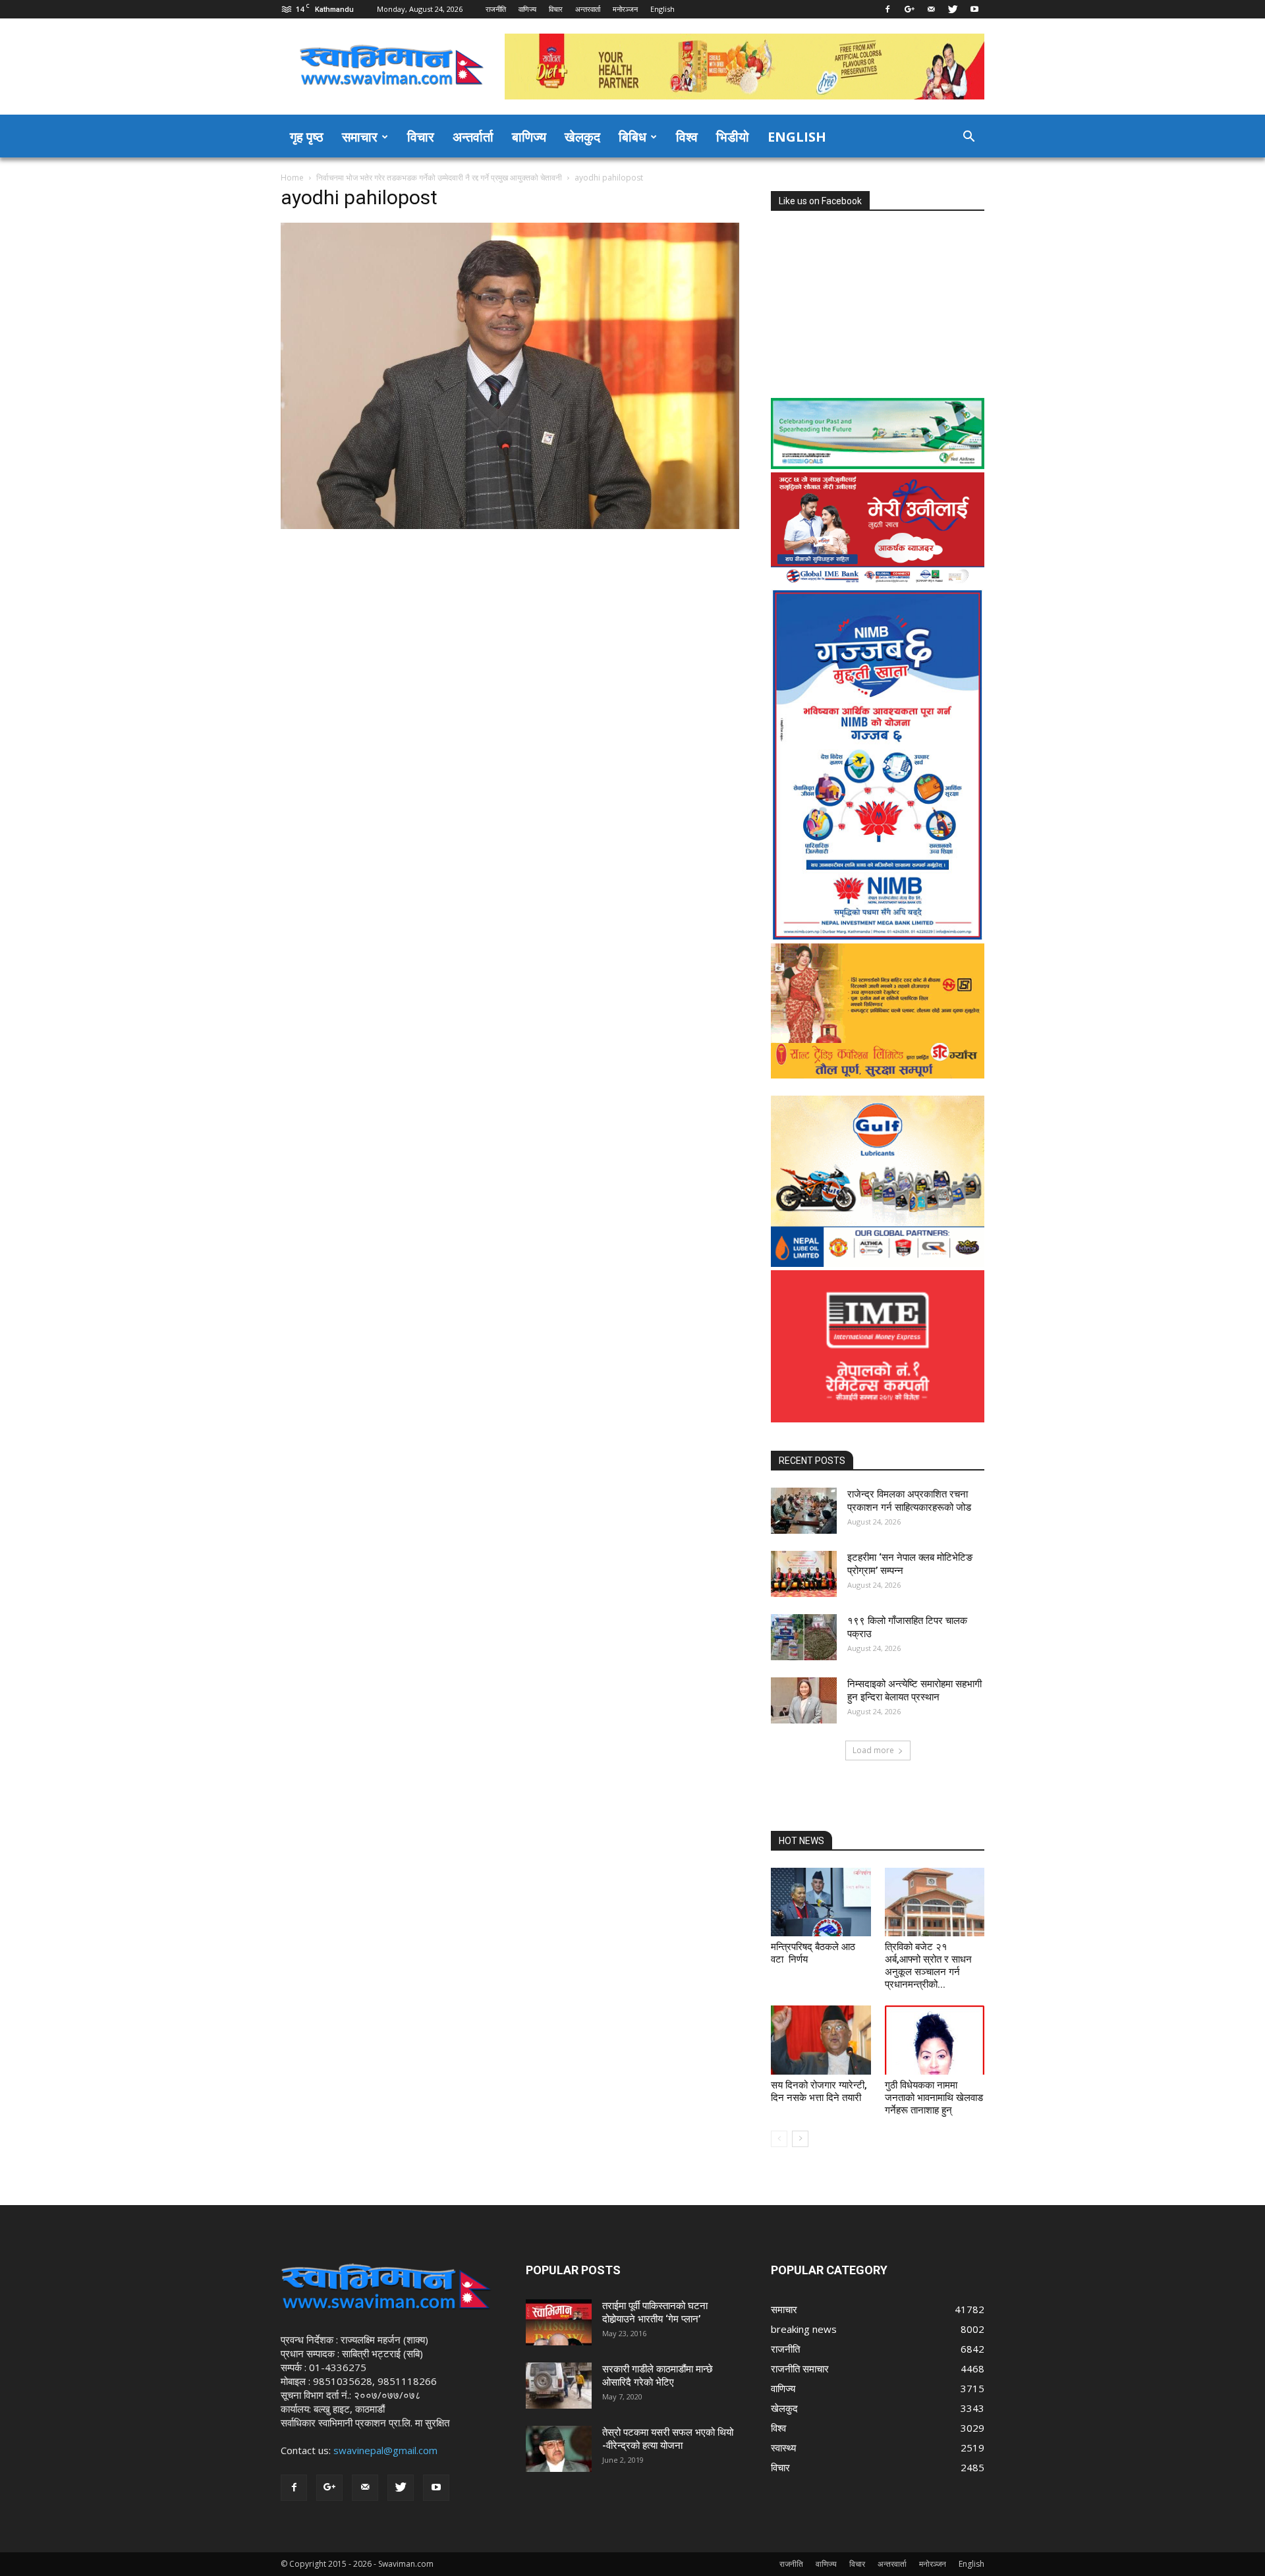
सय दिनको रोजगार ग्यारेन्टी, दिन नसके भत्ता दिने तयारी (819, 2091)
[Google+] (909, 9)
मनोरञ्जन (625, 9)
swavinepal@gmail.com (385, 2450)
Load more (873, 1750)
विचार (556, 9)
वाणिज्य (527, 9)
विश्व (687, 137)
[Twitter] (953, 9)
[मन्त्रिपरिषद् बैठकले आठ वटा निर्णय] (821, 1902)
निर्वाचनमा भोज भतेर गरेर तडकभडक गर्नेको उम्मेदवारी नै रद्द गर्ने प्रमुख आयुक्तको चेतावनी (439, 178)
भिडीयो (733, 137)
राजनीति (496, 9)
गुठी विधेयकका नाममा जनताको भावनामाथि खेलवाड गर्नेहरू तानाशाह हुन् (934, 2098)
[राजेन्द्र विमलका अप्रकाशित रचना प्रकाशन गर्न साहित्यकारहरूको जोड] (804, 1511)
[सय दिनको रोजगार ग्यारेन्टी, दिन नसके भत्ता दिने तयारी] (821, 2040)
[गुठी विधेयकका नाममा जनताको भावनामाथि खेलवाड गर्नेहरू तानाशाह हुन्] (935, 2040)
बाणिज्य (529, 137)
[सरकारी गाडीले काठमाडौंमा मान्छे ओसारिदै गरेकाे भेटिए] (559, 2386)
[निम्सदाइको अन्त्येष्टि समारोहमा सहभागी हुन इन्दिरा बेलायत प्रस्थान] (804, 1700)
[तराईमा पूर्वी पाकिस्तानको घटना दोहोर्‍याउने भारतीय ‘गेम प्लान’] (559, 2322)
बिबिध (632, 137)
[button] (969, 138)
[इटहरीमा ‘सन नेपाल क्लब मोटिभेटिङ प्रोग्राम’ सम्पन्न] (804, 1574)
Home (292, 178)
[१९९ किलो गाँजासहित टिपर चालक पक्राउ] (804, 1637)
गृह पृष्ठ (307, 137)
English (662, 9)
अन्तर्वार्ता (473, 137)
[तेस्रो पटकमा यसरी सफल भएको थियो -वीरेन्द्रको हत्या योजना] (559, 2449)
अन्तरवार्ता (588, 9)
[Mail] (931, 9)
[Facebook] (887, 9)
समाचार (360, 137)
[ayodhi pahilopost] (510, 525)
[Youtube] (974, 9)
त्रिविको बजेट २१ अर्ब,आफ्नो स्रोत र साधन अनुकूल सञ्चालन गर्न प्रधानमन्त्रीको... (928, 1966)
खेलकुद (582, 137)
